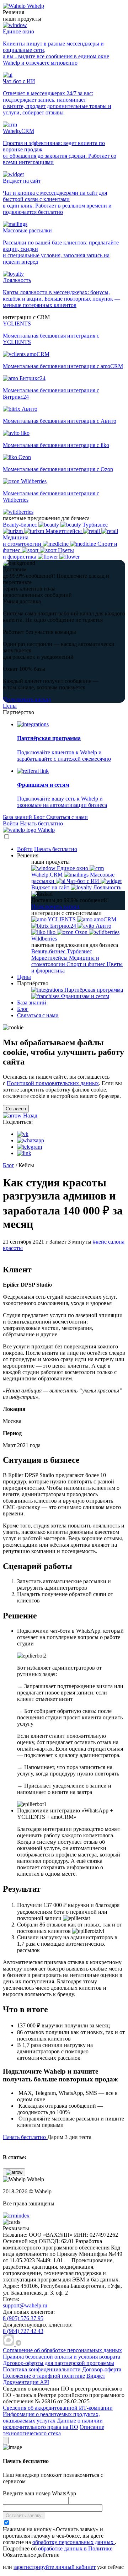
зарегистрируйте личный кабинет (55, 2567)
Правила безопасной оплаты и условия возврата (62, 2357)
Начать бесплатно (41, 823)
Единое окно (73, 868)
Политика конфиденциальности (42, 2369)
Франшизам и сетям (84, 996)
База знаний (18, 817)
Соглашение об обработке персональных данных (62, 2350)
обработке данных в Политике (75, 2548)
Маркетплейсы (50, 958)
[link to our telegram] (18, 2344)
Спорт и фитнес (87, 964)
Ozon (81, 932)
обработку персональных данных (74, 2542)
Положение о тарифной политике (44, 2376)
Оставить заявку (24, 2515)
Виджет (96, 2376)
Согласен (16, 1109)
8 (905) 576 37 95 (23, 2318)
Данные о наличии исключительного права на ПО (53, 2424)
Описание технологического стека (54, 2430)
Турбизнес (79, 951)
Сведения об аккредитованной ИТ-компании (58, 2408)
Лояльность (106, 887)
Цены (10, 706)
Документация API (26, 2382)
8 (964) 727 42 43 (23, 2331)
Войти (11, 823)
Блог (40, 817)
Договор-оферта (102, 2369)
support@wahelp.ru (25, 2305)
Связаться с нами (67, 817)
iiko (51, 932)
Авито (103, 926)
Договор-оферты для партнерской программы (58, 2363)
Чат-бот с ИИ (83, 881)
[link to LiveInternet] (85, 2293)
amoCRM (104, 919)
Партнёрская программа (93, 990)
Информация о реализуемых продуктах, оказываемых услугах (51, 2417)
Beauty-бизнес (49, 951)
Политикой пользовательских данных (53, 1083)
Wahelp (36, 6)
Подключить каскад (27, 699)
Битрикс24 (63, 926)
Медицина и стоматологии (65, 961)
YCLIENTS (62, 919)
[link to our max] (9, 2344)
